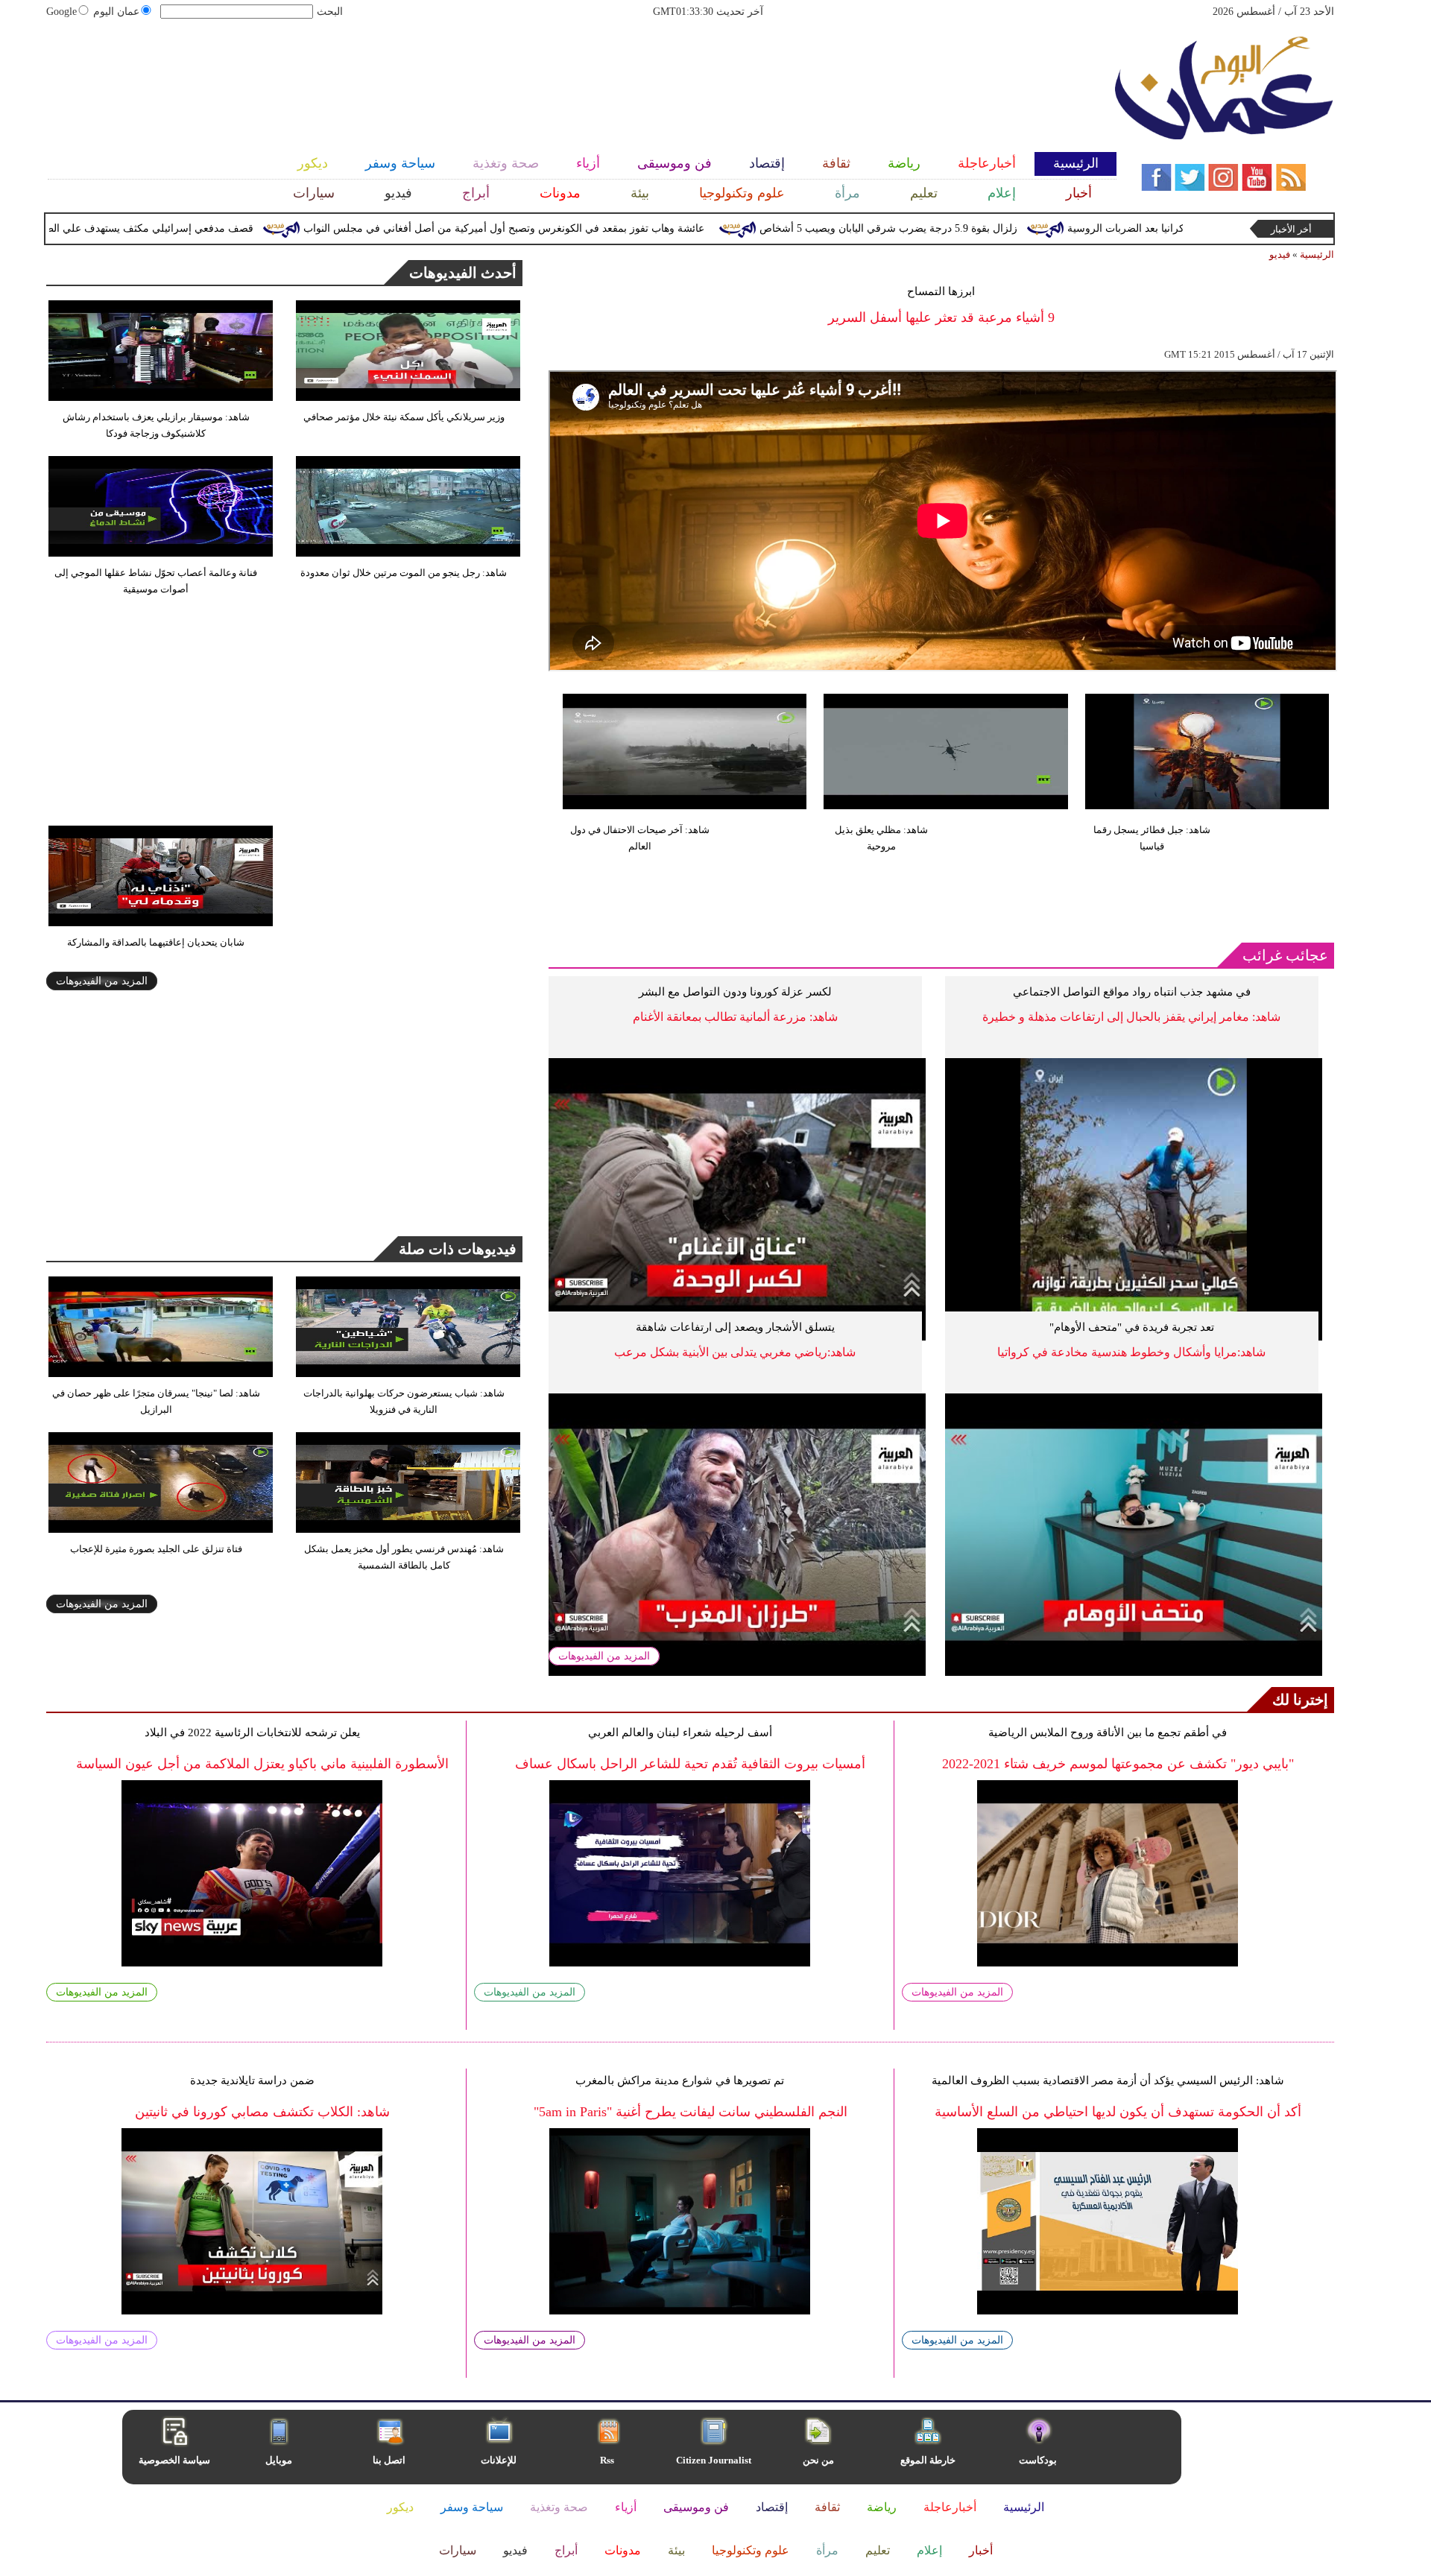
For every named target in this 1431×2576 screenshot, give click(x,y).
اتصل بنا (389, 2460)
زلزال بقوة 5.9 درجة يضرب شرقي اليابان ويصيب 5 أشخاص (970, 228)
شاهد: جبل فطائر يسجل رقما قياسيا (1152, 838)
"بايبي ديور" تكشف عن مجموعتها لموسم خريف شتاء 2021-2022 (1118, 1764)
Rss (608, 2460)
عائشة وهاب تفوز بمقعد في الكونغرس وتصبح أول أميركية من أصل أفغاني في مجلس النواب (586, 228)
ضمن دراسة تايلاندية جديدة (252, 2080)
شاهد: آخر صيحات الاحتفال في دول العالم (640, 838)
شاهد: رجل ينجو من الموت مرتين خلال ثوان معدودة (404, 573)
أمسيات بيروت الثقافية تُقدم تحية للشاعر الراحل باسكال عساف (690, 1764)
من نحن (818, 2460)
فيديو (1280, 254)
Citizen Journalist (714, 2460)
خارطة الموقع (928, 2460)
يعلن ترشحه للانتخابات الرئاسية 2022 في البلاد (252, 1732)
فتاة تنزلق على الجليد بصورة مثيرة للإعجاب (156, 1549)
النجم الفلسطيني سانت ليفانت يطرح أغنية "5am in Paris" (691, 2112)
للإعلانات (499, 2460)
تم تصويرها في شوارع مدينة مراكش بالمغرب (680, 2080)
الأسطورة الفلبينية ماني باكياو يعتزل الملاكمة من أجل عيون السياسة (262, 1764)
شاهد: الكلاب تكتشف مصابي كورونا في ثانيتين (262, 2112)
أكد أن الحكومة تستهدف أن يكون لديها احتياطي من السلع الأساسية (1118, 2112)
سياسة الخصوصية (174, 2460)
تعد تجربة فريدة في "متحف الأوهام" (1132, 1327)
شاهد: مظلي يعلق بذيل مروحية (881, 838)
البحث (330, 12)
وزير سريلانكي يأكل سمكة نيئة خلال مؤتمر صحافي (404, 417)
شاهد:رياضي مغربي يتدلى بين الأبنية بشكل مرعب (735, 1352)
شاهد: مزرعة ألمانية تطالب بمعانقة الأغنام (735, 1017)
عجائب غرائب (1285, 955)
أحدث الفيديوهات (463, 273)
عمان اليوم (116, 12)
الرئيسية (1317, 254)
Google (61, 12)
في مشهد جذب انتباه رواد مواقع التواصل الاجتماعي (1132, 992)
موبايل (280, 2460)
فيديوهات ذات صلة (458, 1249)
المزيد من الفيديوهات (604, 1656)
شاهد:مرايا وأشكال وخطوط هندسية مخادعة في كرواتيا (1131, 1352)
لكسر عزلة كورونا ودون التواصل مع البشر (735, 992)
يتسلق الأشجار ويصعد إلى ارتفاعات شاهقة (735, 1327)
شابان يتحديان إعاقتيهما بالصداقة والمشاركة (156, 942)
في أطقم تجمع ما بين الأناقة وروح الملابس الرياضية (1108, 1732)
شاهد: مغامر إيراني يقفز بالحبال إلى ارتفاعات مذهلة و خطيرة (1131, 1017)
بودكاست (1038, 2460)
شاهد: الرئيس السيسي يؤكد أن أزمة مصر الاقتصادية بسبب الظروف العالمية (1108, 2080)
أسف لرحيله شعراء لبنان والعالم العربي (680, 1732)
